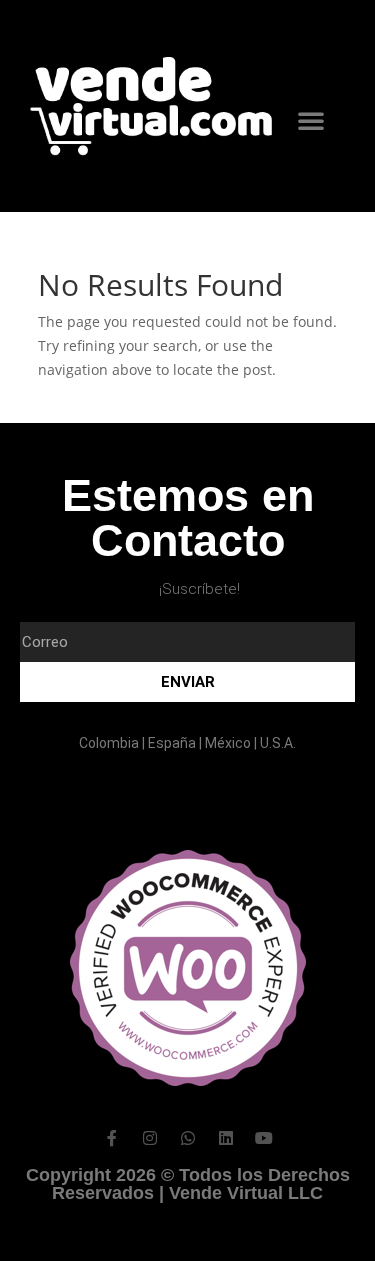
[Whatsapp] (188, 1138)
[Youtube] (264, 1138)
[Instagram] (150, 1138)
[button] (311, 120)
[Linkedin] (226, 1138)
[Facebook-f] (112, 1138)
